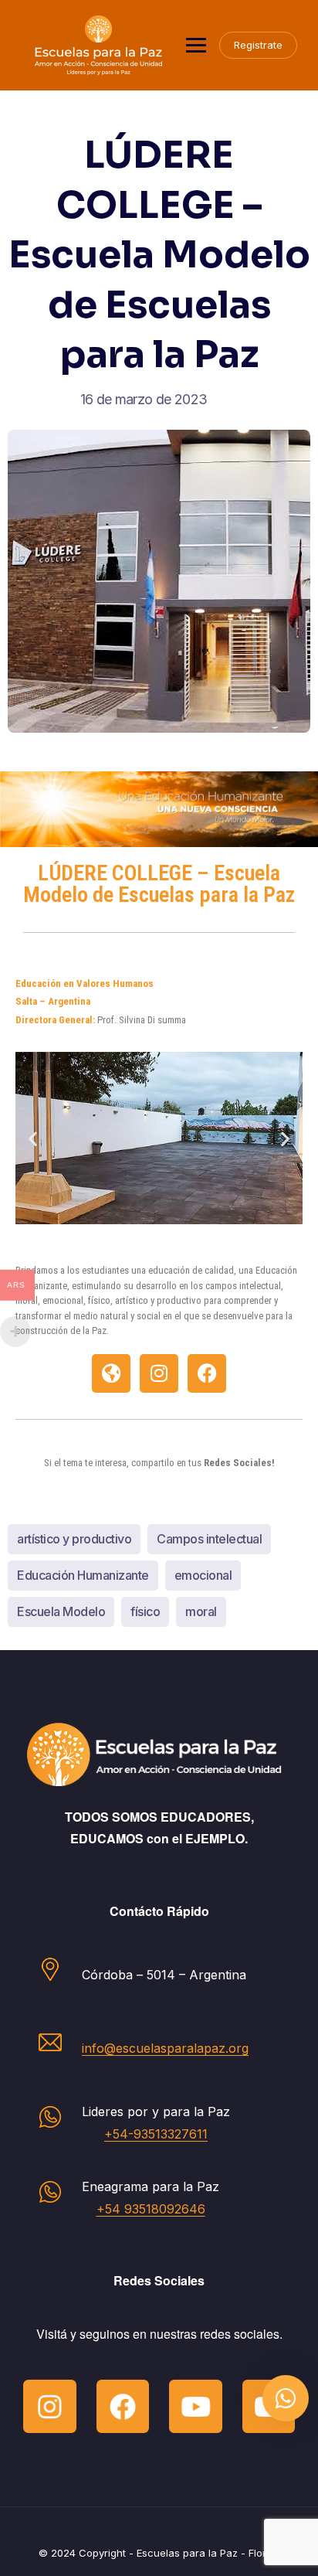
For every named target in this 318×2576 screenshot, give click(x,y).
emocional (203, 1575)
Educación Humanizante (83, 1575)
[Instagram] (159, 1373)
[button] (33, 1138)
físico (145, 1611)
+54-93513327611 (156, 2134)
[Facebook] (207, 1373)
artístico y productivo (74, 1539)
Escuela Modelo (61, 1611)
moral (201, 1611)
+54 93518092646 (151, 2209)
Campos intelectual (209, 1539)
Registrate (258, 45)
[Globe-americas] (111, 1373)
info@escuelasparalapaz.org (165, 2048)
